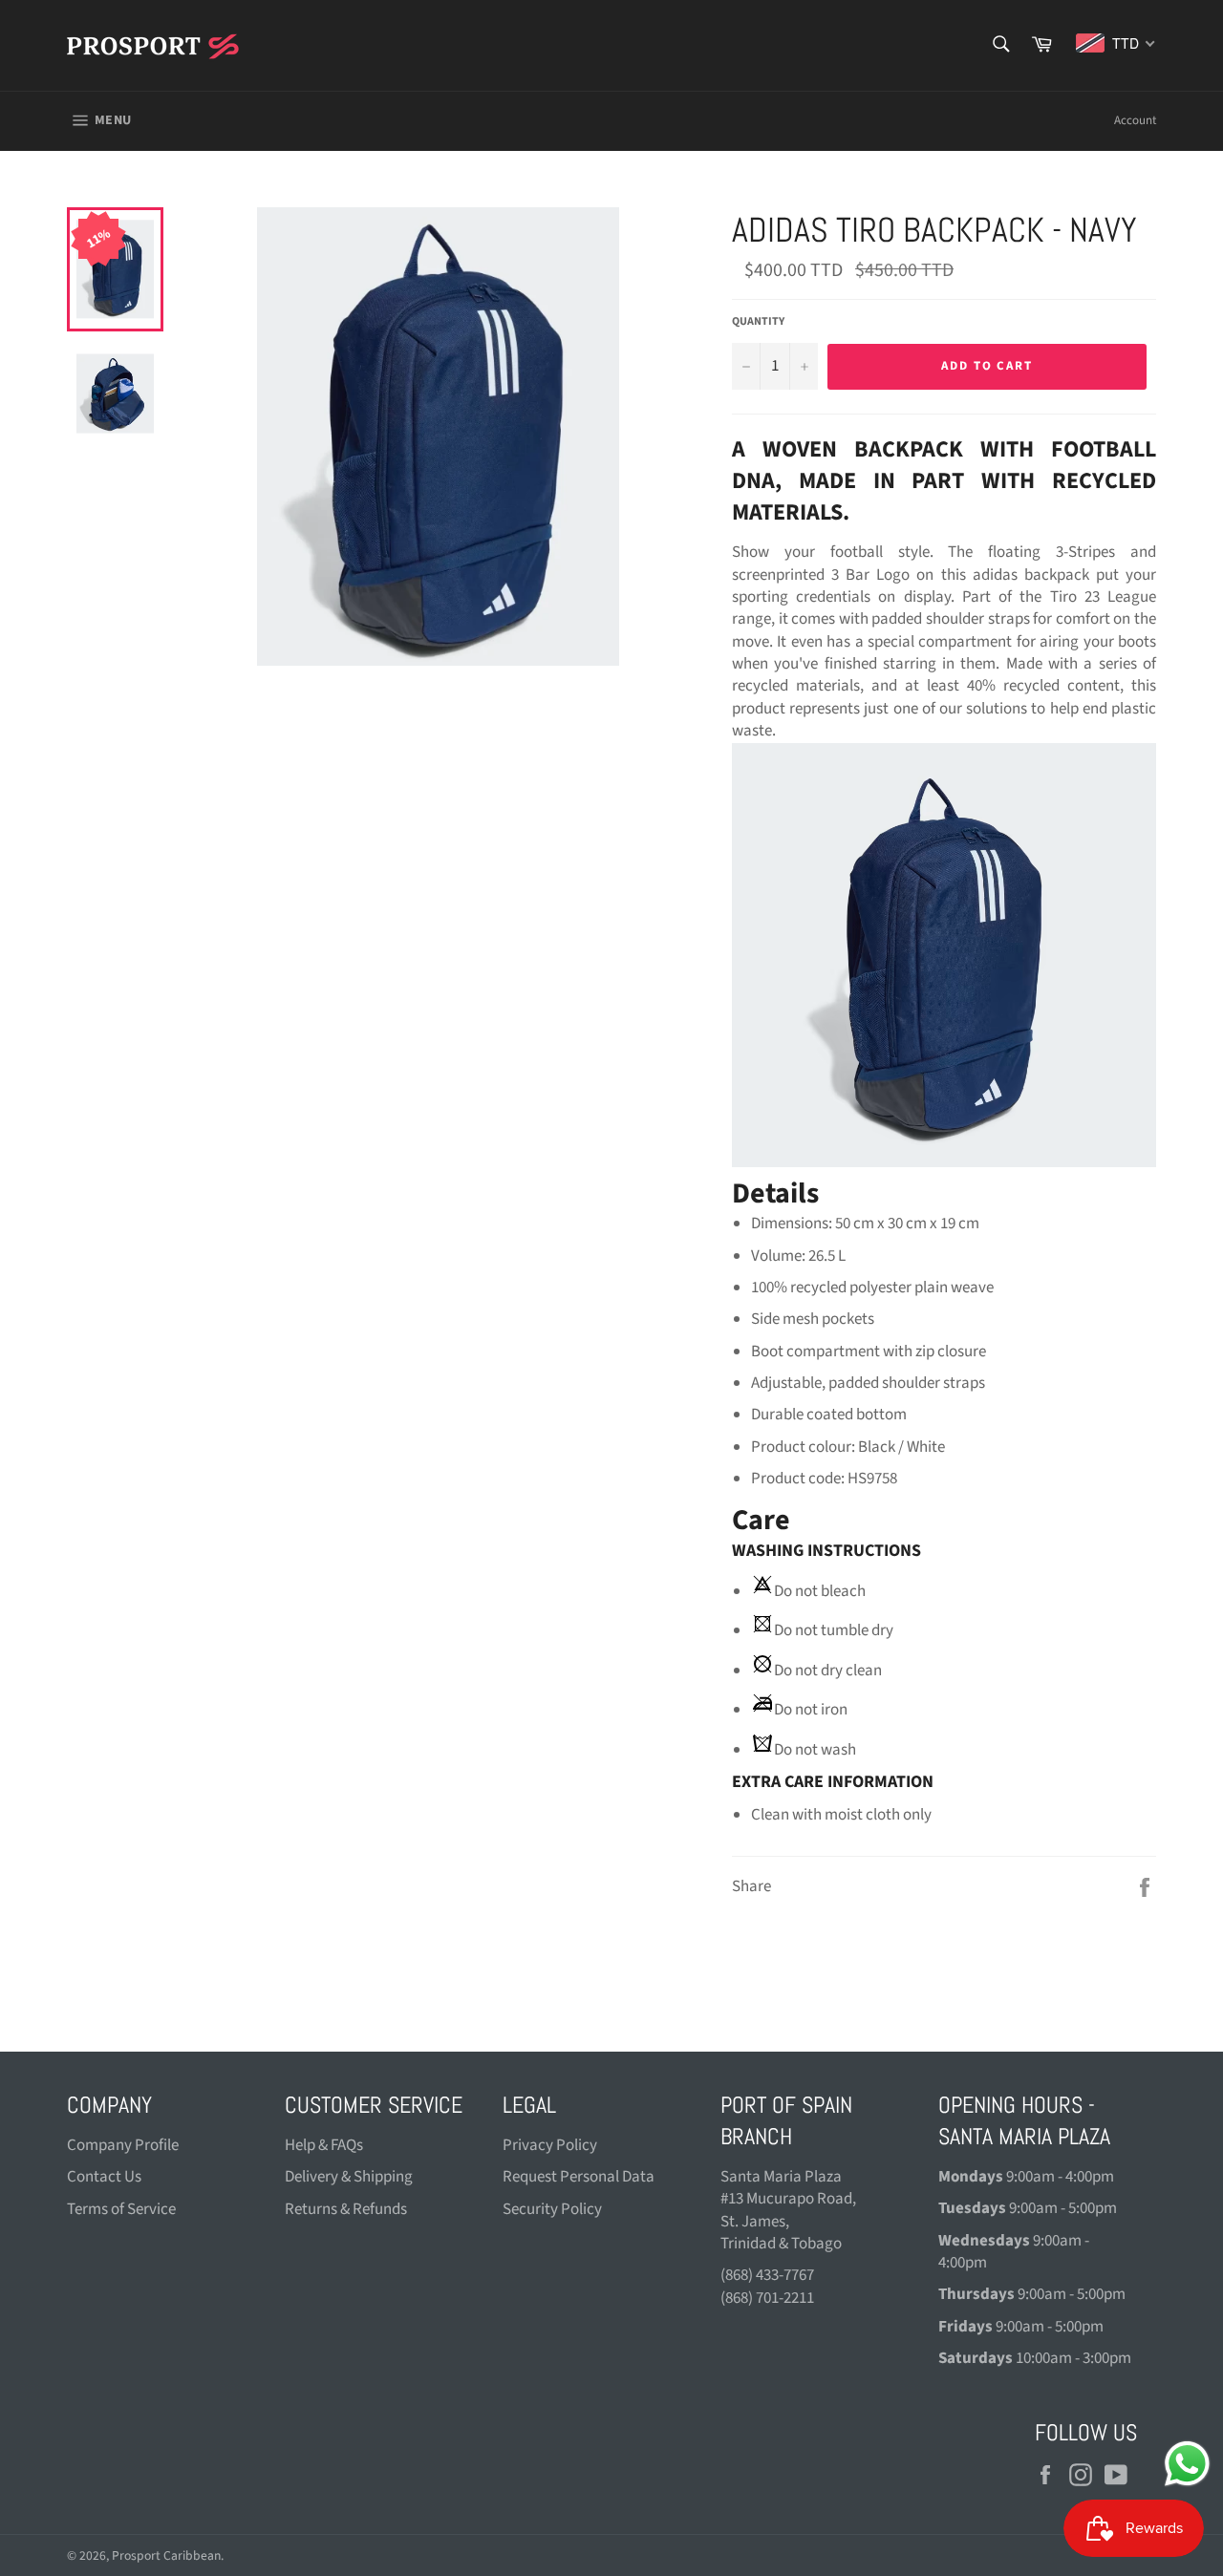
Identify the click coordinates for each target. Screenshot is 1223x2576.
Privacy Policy (550, 2145)
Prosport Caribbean (166, 2555)
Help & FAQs (324, 2145)
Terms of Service (121, 2209)
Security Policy (552, 2209)
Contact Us (104, 2177)
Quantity (758, 322)
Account (1135, 120)
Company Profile (123, 2145)
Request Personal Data (579, 2177)
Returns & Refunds (346, 2209)
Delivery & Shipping (349, 2177)
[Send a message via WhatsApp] (1187, 2464)
